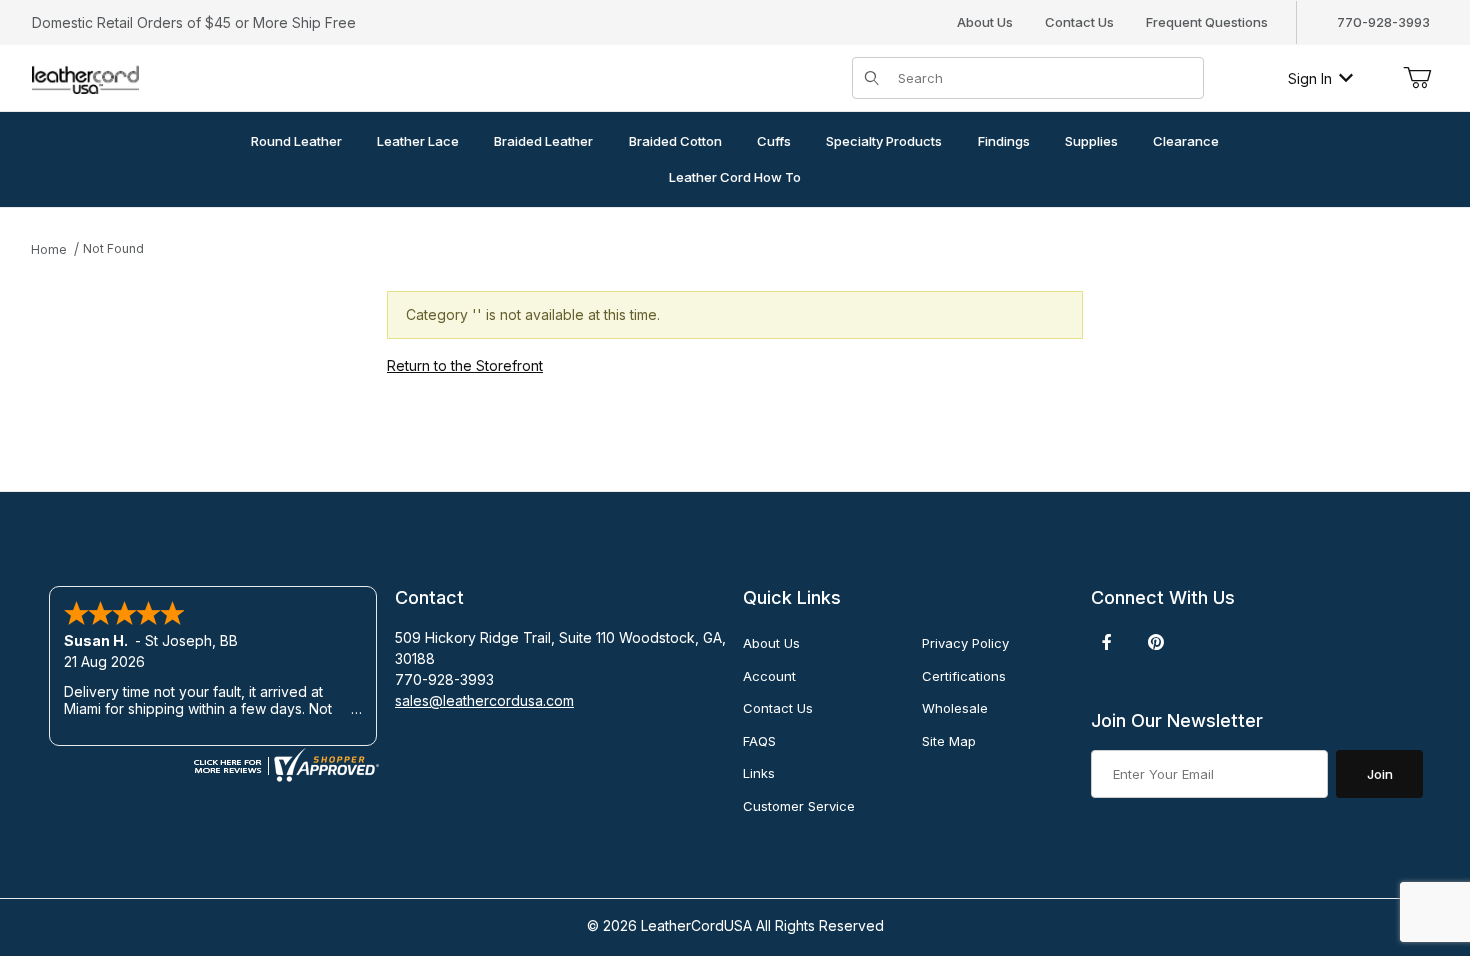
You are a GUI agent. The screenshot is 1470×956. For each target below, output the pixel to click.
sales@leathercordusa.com (484, 700)
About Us (985, 22)
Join (1380, 774)
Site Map (949, 741)
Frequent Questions (1207, 22)
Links (759, 773)
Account (769, 676)
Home (49, 249)
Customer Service (799, 806)
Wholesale (955, 708)
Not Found (113, 248)
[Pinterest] (1155, 642)
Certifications (964, 676)
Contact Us (1079, 22)
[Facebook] (1107, 642)
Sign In (1310, 78)
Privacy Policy (965, 643)
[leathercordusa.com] (85, 76)
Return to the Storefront (465, 365)
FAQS (759, 741)
